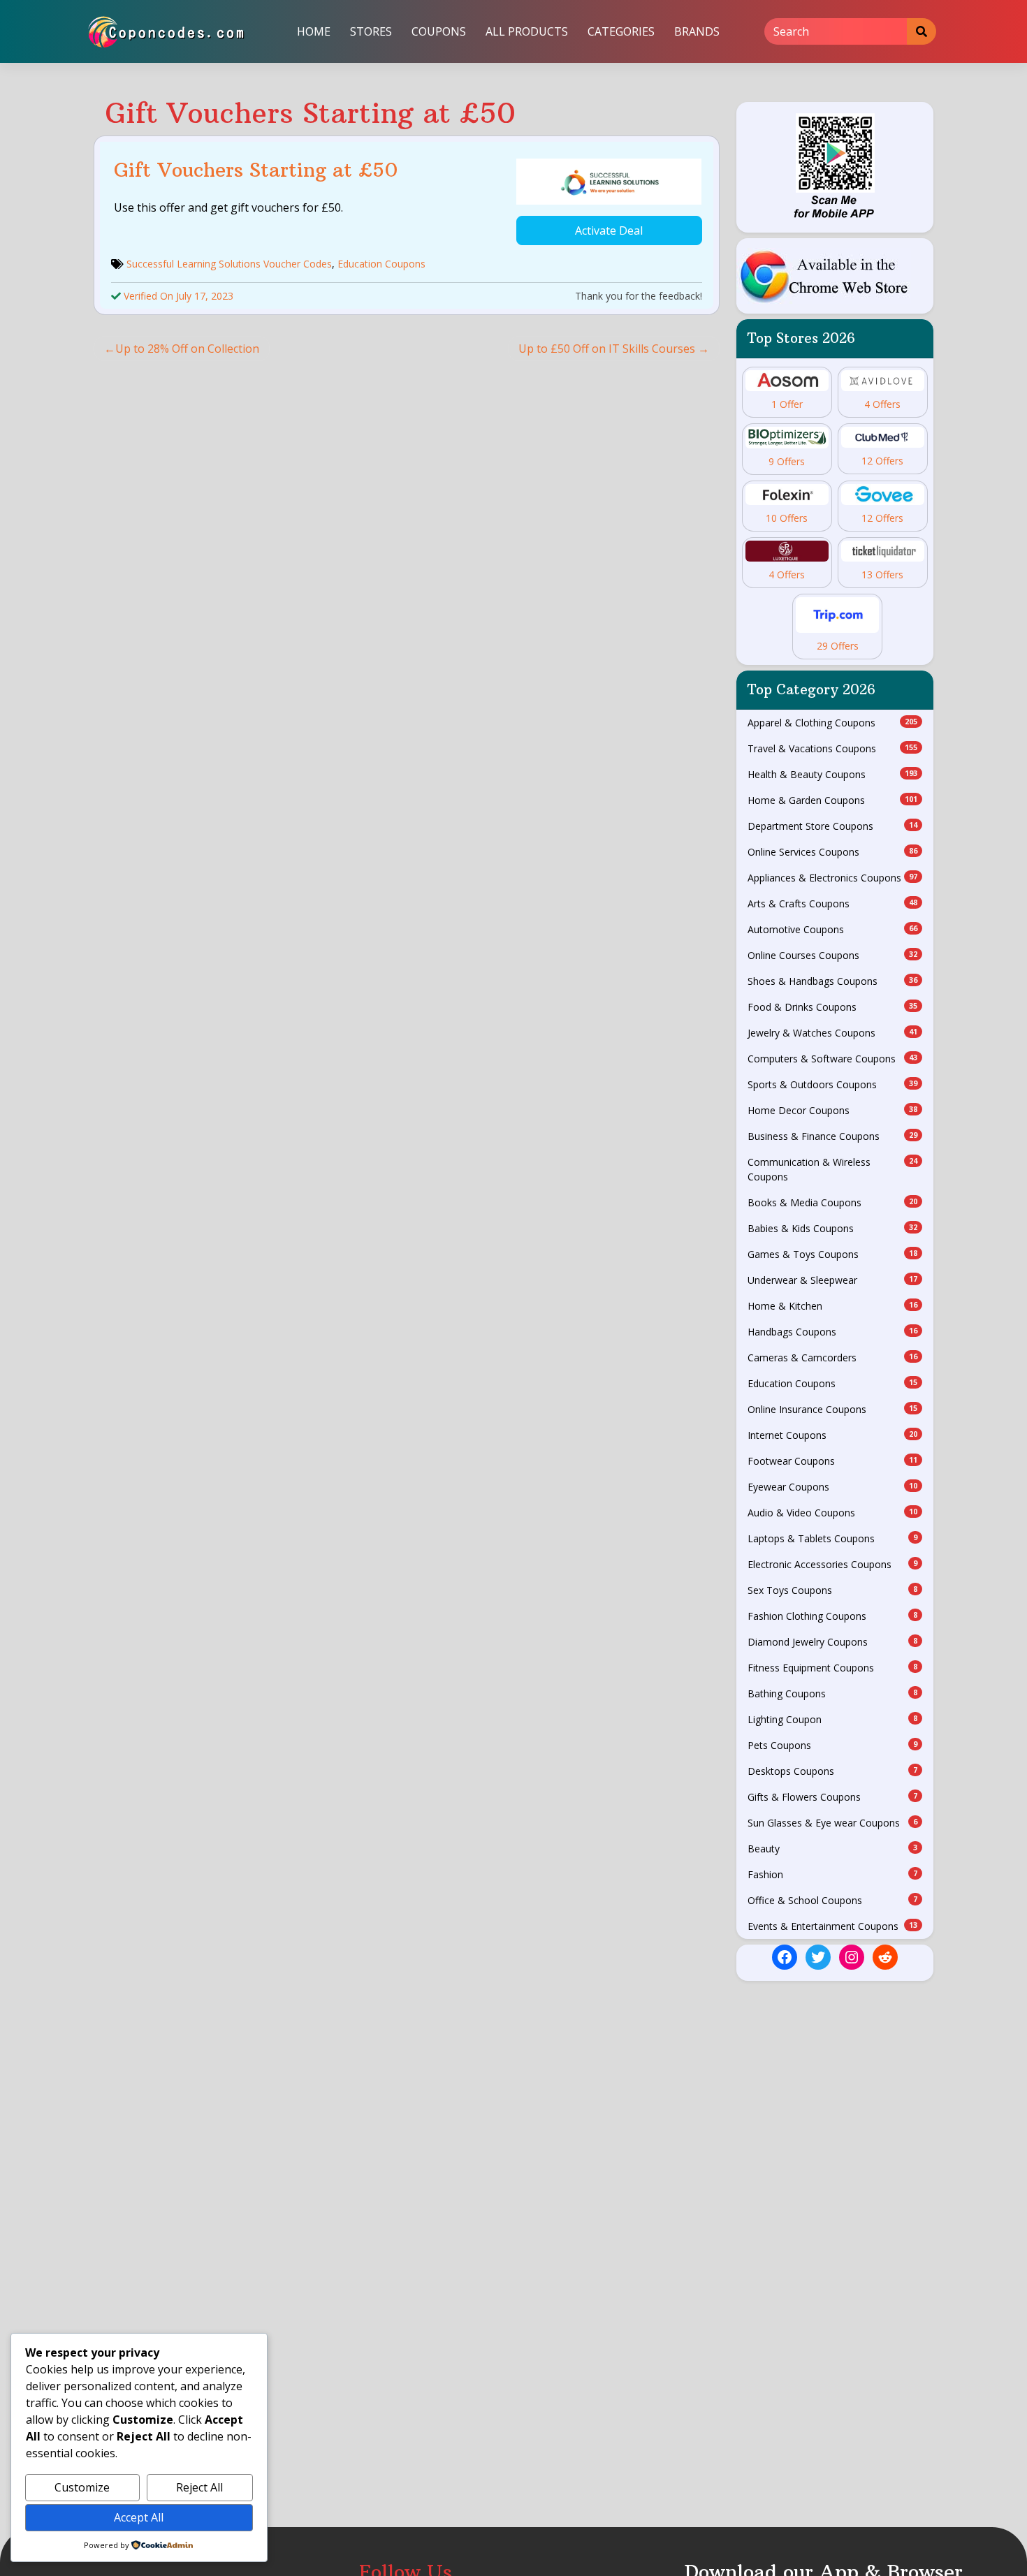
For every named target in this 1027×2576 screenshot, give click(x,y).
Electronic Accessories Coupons (833, 1564)
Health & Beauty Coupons (833, 774)
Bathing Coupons (833, 1693)
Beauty (833, 1849)
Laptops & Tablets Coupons (833, 1538)
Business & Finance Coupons (833, 1136)
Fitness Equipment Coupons (833, 1668)
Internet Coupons (833, 1435)
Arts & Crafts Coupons (833, 903)
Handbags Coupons (833, 1332)
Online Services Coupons (833, 852)
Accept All (139, 2517)
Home (314, 31)
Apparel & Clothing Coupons (833, 723)
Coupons (439, 31)
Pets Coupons (833, 1745)
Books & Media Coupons (833, 1202)
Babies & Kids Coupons (833, 1228)
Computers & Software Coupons (833, 1059)
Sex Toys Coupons (833, 1590)
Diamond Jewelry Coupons (833, 1642)
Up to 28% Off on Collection (187, 349)
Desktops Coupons (833, 1771)
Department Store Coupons (833, 826)
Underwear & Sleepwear (833, 1280)
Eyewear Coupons (833, 1487)
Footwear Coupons (833, 1461)
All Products (527, 31)
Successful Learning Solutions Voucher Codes (229, 264)
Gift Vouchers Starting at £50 (256, 170)
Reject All (199, 2487)
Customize (82, 2487)
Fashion (833, 1874)
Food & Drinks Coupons (833, 1007)
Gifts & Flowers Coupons (833, 1797)
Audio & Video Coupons (833, 1513)
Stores (371, 31)
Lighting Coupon (833, 1719)
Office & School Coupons (833, 1900)
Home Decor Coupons (833, 1110)
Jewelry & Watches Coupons (833, 1033)
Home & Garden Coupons (833, 800)
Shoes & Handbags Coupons (833, 981)
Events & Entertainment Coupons (833, 1926)
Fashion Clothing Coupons (833, 1616)
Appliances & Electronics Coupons (833, 878)
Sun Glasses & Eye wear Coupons (833, 1823)
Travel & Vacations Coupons (833, 748)
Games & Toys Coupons (833, 1254)
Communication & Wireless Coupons (833, 1169)
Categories (621, 31)
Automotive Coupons (833, 929)
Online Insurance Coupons (833, 1409)
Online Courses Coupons (833, 955)
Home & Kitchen (833, 1306)
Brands (697, 31)
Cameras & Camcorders (833, 1357)
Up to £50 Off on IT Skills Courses (607, 349)
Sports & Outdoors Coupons (833, 1084)
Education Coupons (381, 264)
